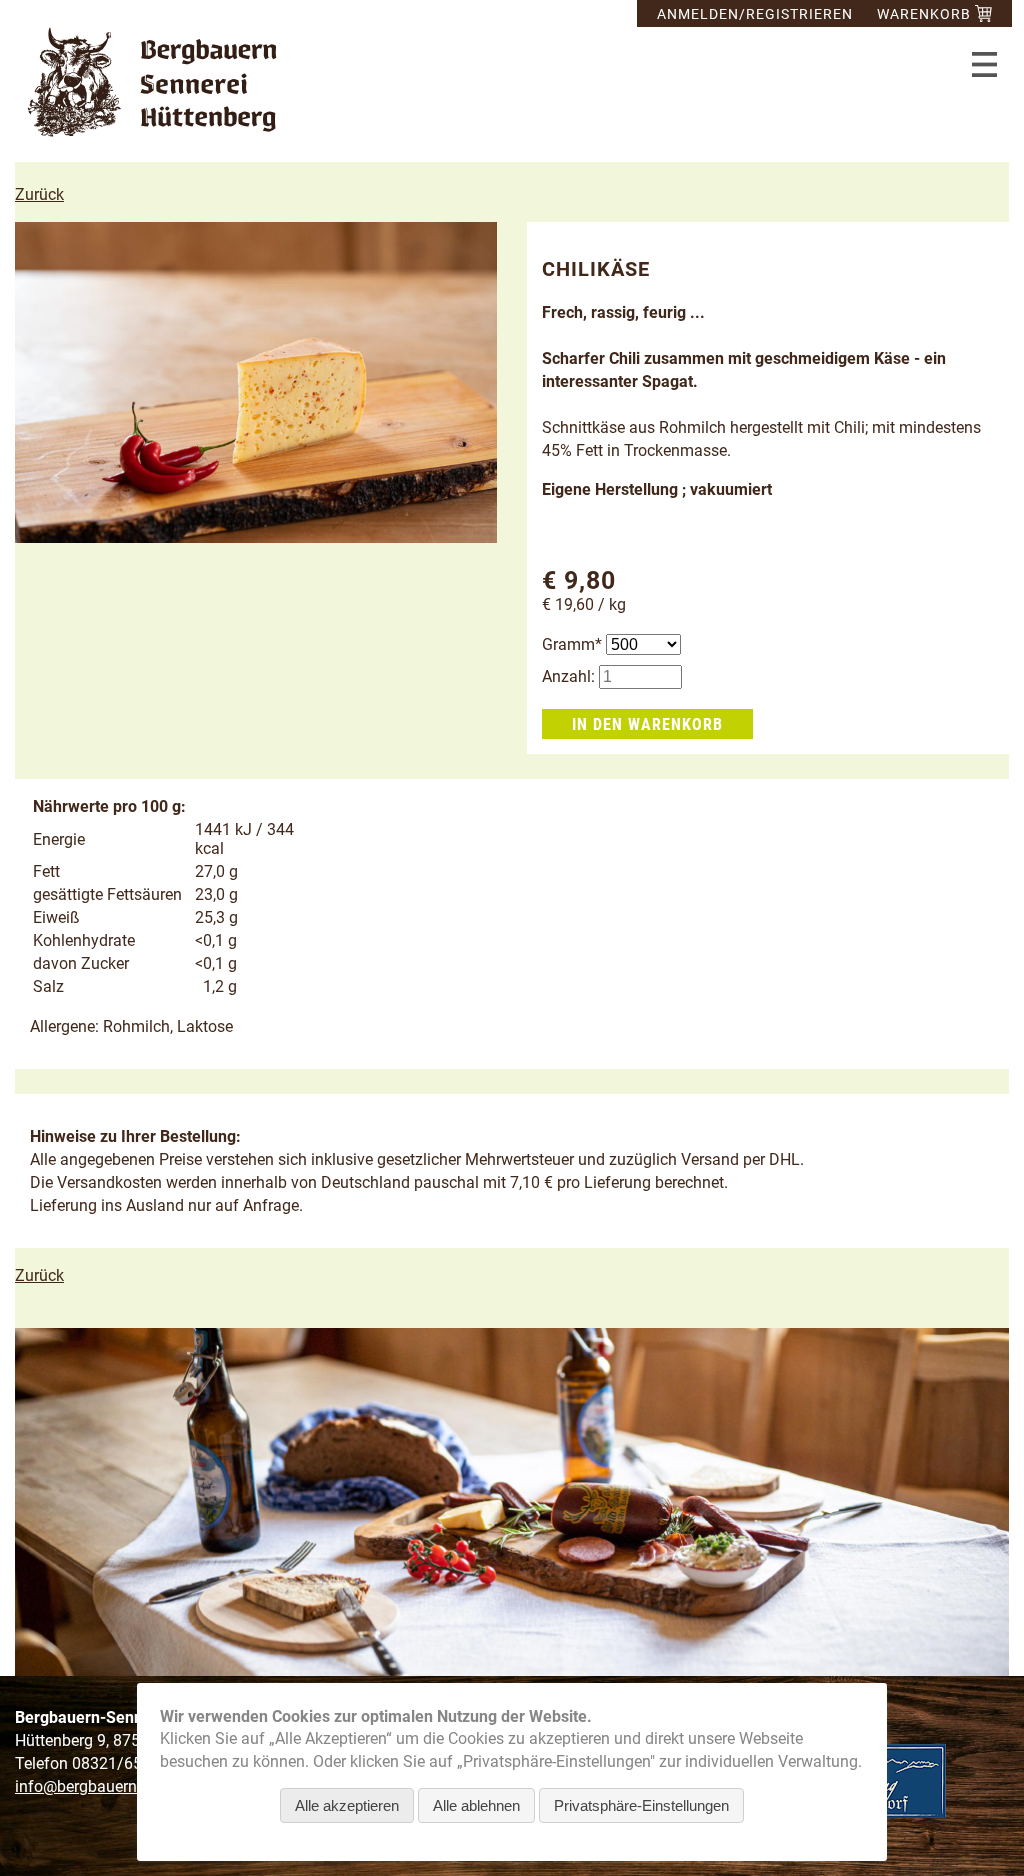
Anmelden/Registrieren (755, 14)
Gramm (574, 644)
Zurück (39, 194)
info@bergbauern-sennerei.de (118, 1786)
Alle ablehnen (476, 1805)
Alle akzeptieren (347, 1805)
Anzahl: (568, 676)
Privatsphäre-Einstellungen (641, 1805)
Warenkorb (926, 14)
